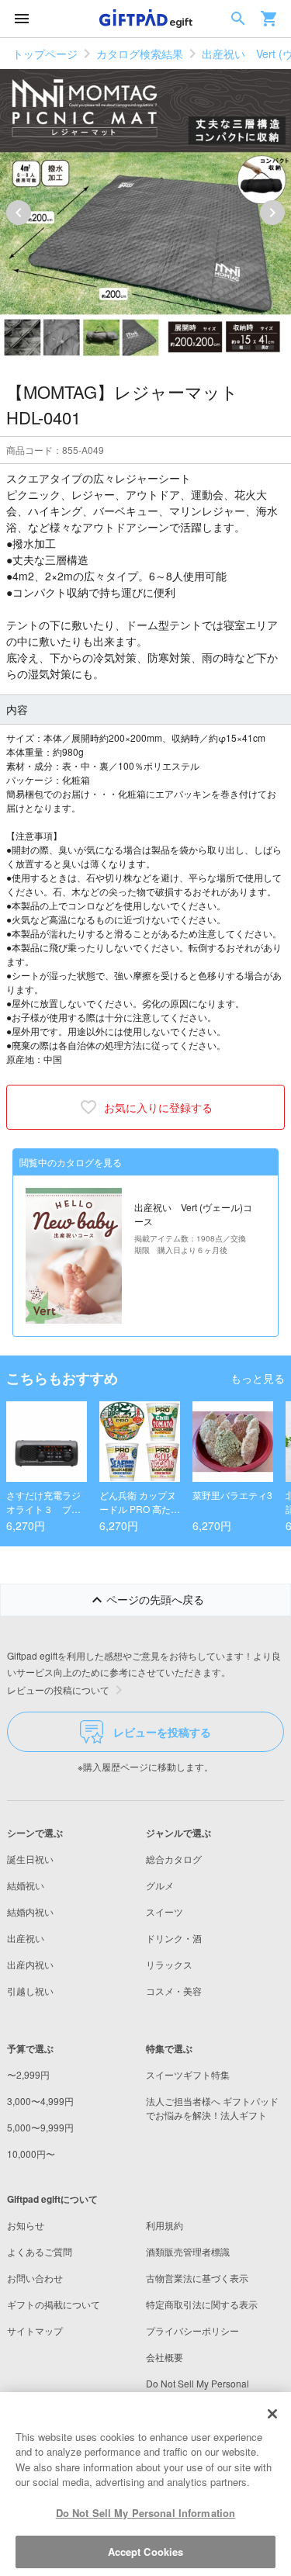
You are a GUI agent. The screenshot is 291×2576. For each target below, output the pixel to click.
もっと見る (258, 1378)
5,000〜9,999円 (40, 2127)
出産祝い (26, 1938)
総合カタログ (174, 1859)
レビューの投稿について (58, 1690)
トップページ (45, 54)
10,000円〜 (31, 2154)
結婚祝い (26, 1885)
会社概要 (165, 2357)
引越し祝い (30, 1991)
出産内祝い (30, 1964)
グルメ (160, 1885)
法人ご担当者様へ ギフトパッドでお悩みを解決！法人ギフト (212, 2108)
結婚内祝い (30, 1911)
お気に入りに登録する (158, 1107)
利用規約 (165, 2225)
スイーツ (165, 1911)
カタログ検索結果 (140, 54)
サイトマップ (35, 2330)
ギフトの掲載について (54, 2304)
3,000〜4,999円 (40, 2101)
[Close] (272, 2414)
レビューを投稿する (162, 1732)
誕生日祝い (30, 1859)
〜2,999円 (28, 2074)
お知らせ (26, 2225)
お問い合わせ (35, 2278)
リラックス (169, 1964)
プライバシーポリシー (192, 2330)
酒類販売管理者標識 (188, 2251)
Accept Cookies (146, 2552)
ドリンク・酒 (174, 1938)
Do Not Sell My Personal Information (146, 2513)
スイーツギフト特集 (188, 2074)
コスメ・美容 (174, 1991)
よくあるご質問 (40, 2251)
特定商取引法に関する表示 (202, 2304)
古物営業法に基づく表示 (197, 2278)
